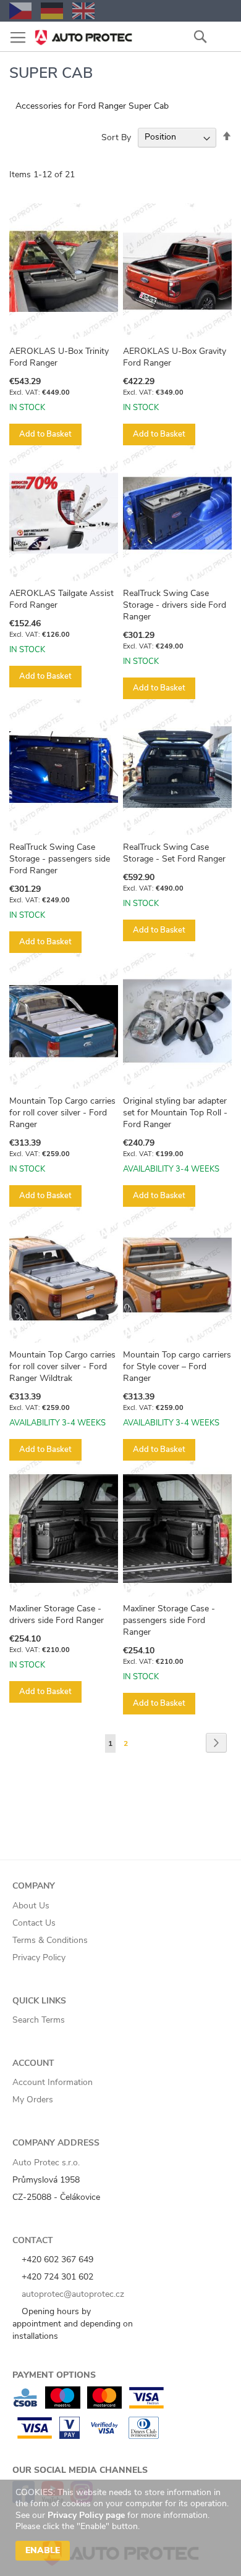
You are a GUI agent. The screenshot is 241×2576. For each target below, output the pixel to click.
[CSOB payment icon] (25, 2406)
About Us (31, 1906)
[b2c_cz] (20, 11)
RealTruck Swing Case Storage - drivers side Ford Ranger (175, 605)
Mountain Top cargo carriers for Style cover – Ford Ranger (177, 1366)
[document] (122, 2528)
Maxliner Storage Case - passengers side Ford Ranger (169, 1620)
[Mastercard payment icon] (104, 2406)
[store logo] (83, 34)
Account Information (53, 2082)
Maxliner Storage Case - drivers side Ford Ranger (57, 1614)
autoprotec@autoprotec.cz (72, 2294)
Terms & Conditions (50, 1940)
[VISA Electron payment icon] (146, 2406)
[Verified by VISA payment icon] (104, 2436)
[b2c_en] (83, 11)
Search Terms (39, 2020)
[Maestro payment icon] (63, 2406)
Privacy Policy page (86, 2515)
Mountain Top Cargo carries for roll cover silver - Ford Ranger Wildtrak (62, 1366)
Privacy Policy (39, 1957)
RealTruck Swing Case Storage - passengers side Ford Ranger (60, 859)
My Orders (33, 2100)
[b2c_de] (52, 11)
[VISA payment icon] (35, 2436)
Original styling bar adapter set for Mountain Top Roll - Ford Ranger (175, 1113)
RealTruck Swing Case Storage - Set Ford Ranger (174, 853)
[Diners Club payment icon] (144, 2436)
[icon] (222, 36)
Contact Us (34, 1923)
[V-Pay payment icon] (70, 2436)
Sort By (116, 137)
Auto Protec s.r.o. (46, 2163)
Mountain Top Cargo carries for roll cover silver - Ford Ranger (62, 1113)
